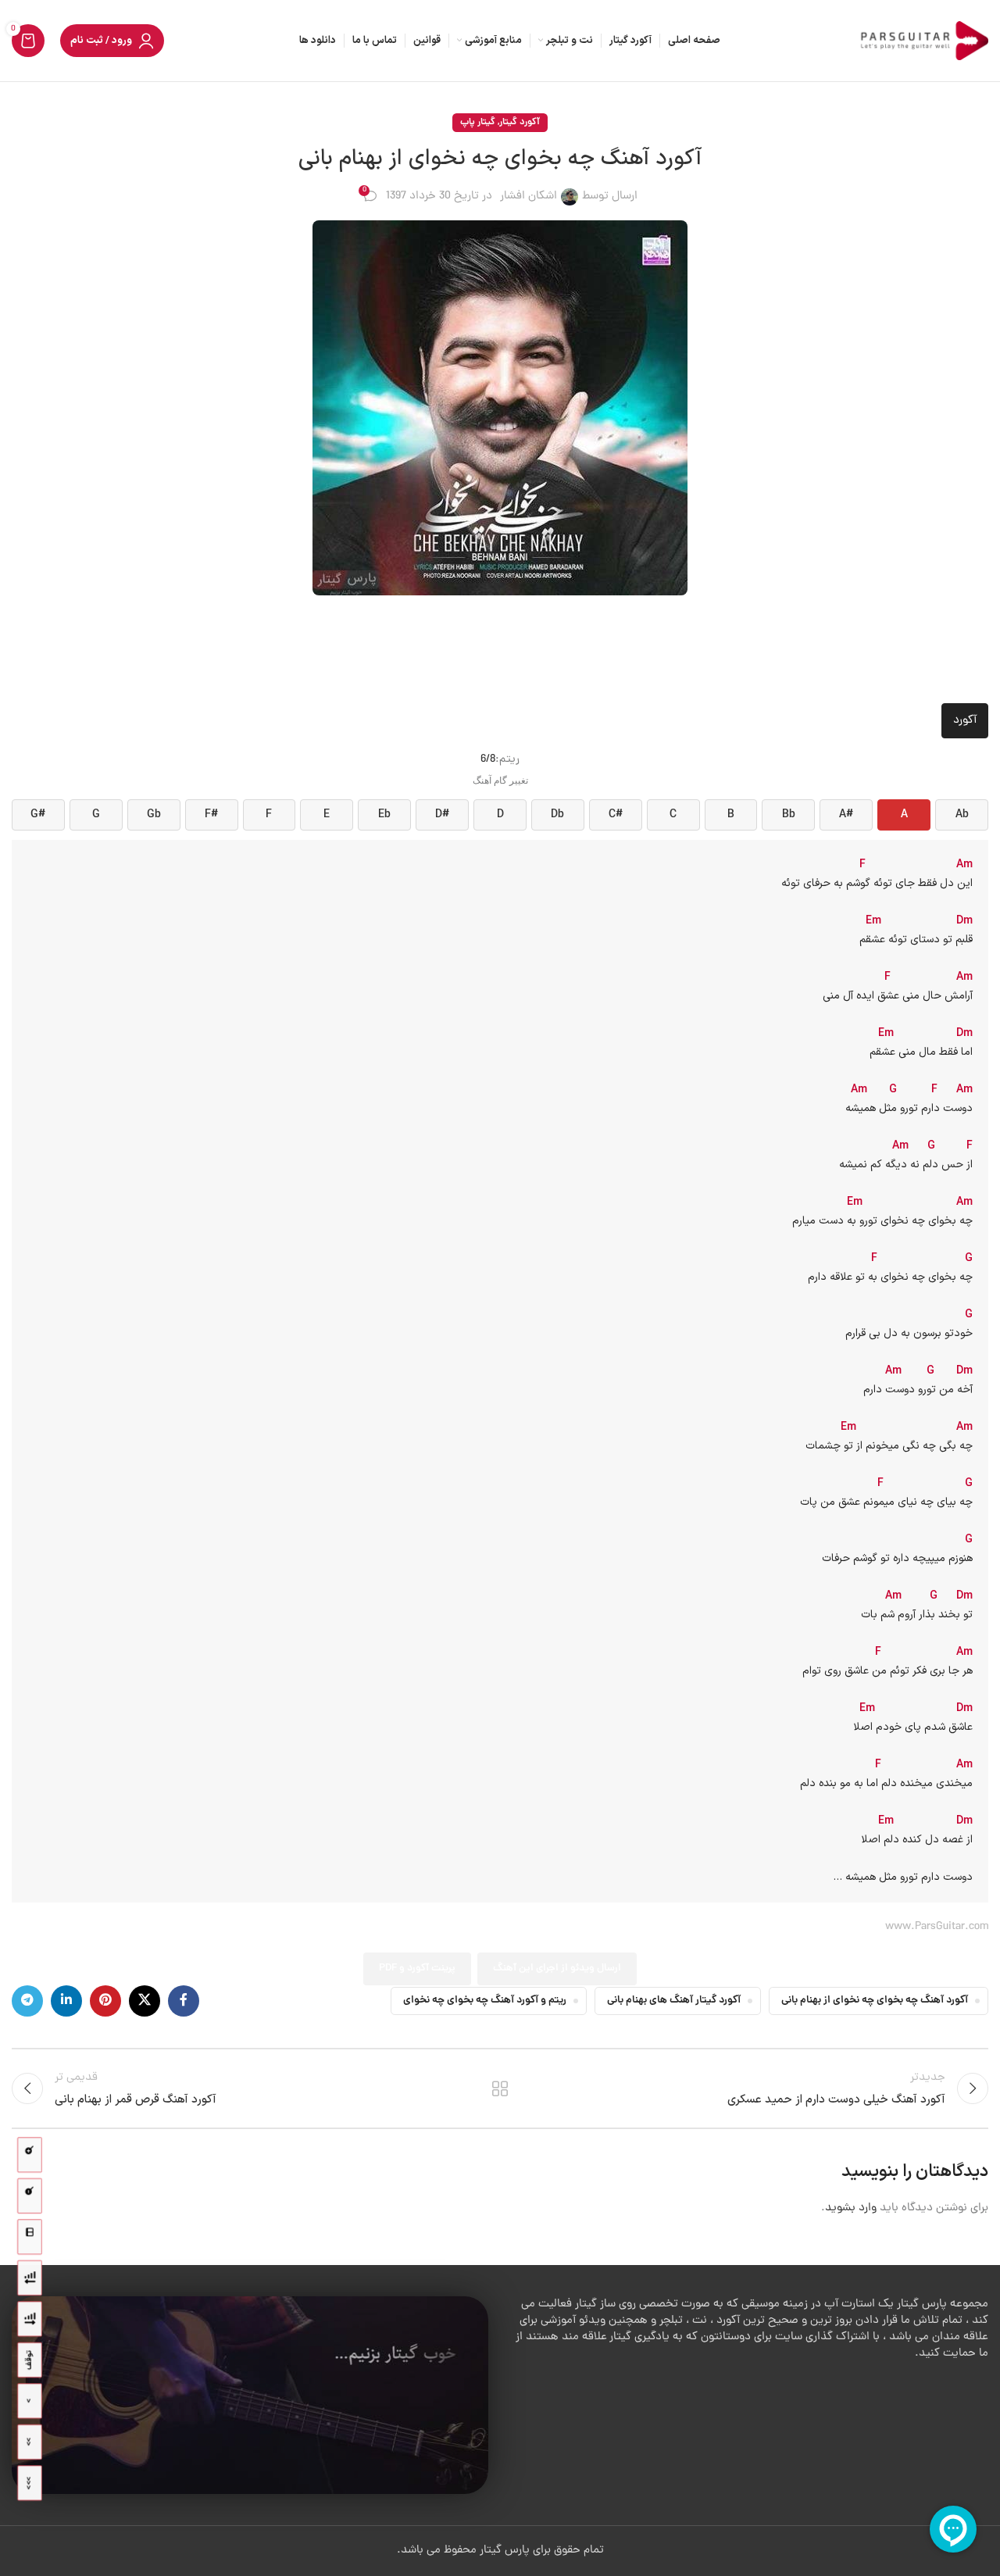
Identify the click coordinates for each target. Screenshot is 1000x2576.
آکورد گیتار (520, 122)
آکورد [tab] (965, 721)
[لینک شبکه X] (145, 2001)
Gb (154, 815)
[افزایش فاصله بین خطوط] (30, 2319)
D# (442, 815)
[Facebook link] (184, 2001)
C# (616, 815)
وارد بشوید (851, 2208)
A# (846, 815)
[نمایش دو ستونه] (30, 2237)
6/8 (488, 760)
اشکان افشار (529, 197)
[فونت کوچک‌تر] (30, 2196)
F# (211, 815)
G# (38, 815)
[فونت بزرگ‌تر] (30, 2155)
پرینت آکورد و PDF (417, 1969)
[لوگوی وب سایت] (922, 42)
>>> (29, 2483)
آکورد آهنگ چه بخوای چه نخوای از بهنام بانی (875, 2001)
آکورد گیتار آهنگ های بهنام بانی (674, 2001)
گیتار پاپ (478, 122)
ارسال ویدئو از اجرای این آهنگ (557, 1969)
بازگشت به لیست (500, 2088)
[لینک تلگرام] (27, 2001)
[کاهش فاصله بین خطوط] (30, 2278)
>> (29, 2442)
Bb (789, 815)
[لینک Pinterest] (105, 2001)
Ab (962, 815)
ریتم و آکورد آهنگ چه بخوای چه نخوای (485, 2001)
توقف (29, 2360)
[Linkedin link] (66, 2001)
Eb (384, 815)
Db (557, 815)
